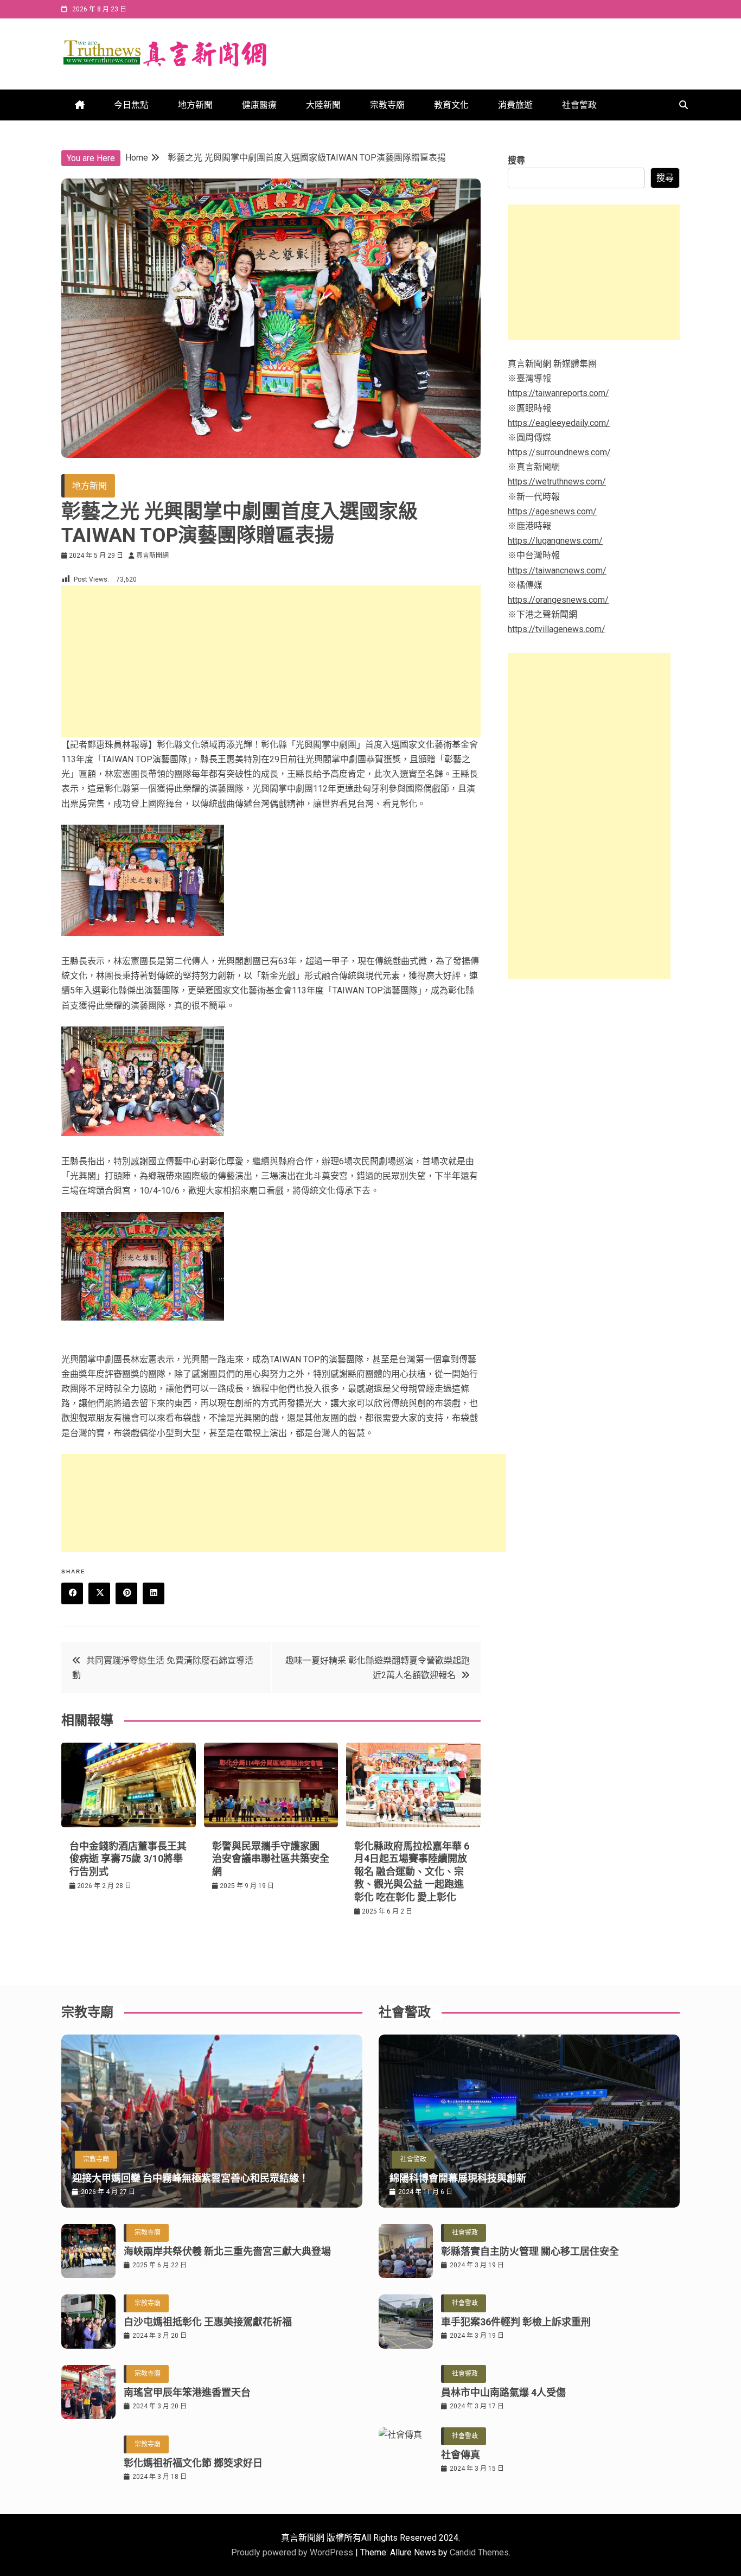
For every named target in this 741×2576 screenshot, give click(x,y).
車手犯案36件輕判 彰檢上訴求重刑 (516, 2322)
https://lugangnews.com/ (555, 541)
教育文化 (451, 105)
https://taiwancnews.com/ (557, 570)
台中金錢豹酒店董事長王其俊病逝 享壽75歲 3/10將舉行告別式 (128, 1859)
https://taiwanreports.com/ (558, 393)
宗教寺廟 (387, 105)
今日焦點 (131, 105)
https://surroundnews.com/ (559, 452)
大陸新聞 (323, 105)
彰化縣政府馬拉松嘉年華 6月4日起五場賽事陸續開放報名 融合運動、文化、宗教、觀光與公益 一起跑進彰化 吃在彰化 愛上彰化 (412, 1872)
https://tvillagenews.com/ (557, 629)
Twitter (99, 1593)
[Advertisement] (271, 661)
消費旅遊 (515, 105)
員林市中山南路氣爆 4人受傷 (503, 2392)
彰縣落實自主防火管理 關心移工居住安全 (530, 2251)
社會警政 (579, 105)
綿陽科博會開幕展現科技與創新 (458, 2178)
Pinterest (126, 1593)
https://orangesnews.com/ (558, 600)
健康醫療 (259, 105)
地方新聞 (195, 105)
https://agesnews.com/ (552, 511)
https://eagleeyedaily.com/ (559, 423)
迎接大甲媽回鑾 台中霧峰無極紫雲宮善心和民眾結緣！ (190, 2178)
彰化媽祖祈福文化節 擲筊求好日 (193, 2463)
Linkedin (154, 1593)
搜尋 (516, 160)
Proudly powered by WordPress (293, 2552)
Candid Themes (479, 2552)
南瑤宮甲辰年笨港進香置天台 (187, 2392)
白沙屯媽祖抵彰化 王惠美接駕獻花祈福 (208, 2322)
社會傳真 (461, 2455)
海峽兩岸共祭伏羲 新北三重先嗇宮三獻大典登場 (227, 2251)
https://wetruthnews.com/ (557, 482)
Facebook (72, 1593)
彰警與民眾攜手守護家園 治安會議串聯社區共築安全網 (271, 1859)
